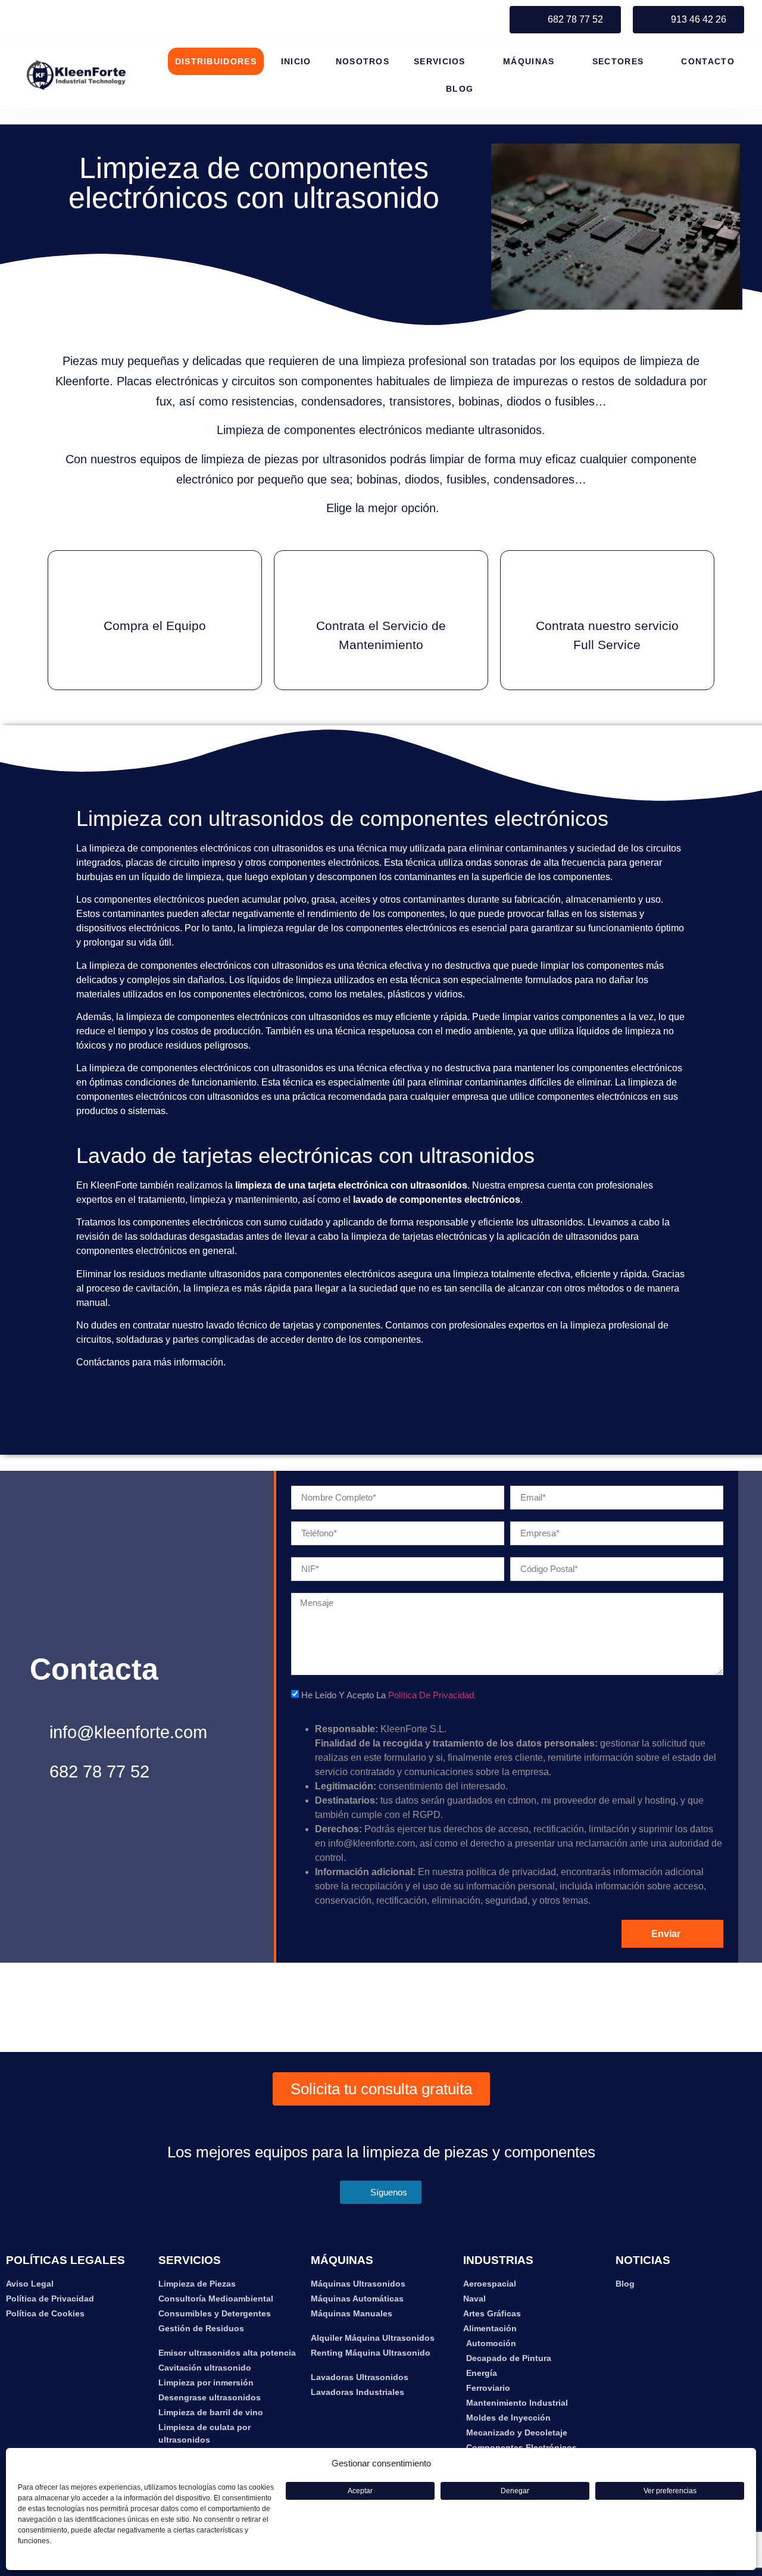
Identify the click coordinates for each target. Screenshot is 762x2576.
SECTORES (618, 61)
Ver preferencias (670, 2491)
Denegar (515, 2491)
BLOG (460, 89)
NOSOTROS (363, 61)
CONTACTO (708, 61)
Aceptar (360, 2491)
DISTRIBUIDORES (216, 61)
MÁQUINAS (529, 61)
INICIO (296, 61)
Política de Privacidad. (432, 1695)
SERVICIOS (440, 61)
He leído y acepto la (389, 1695)
